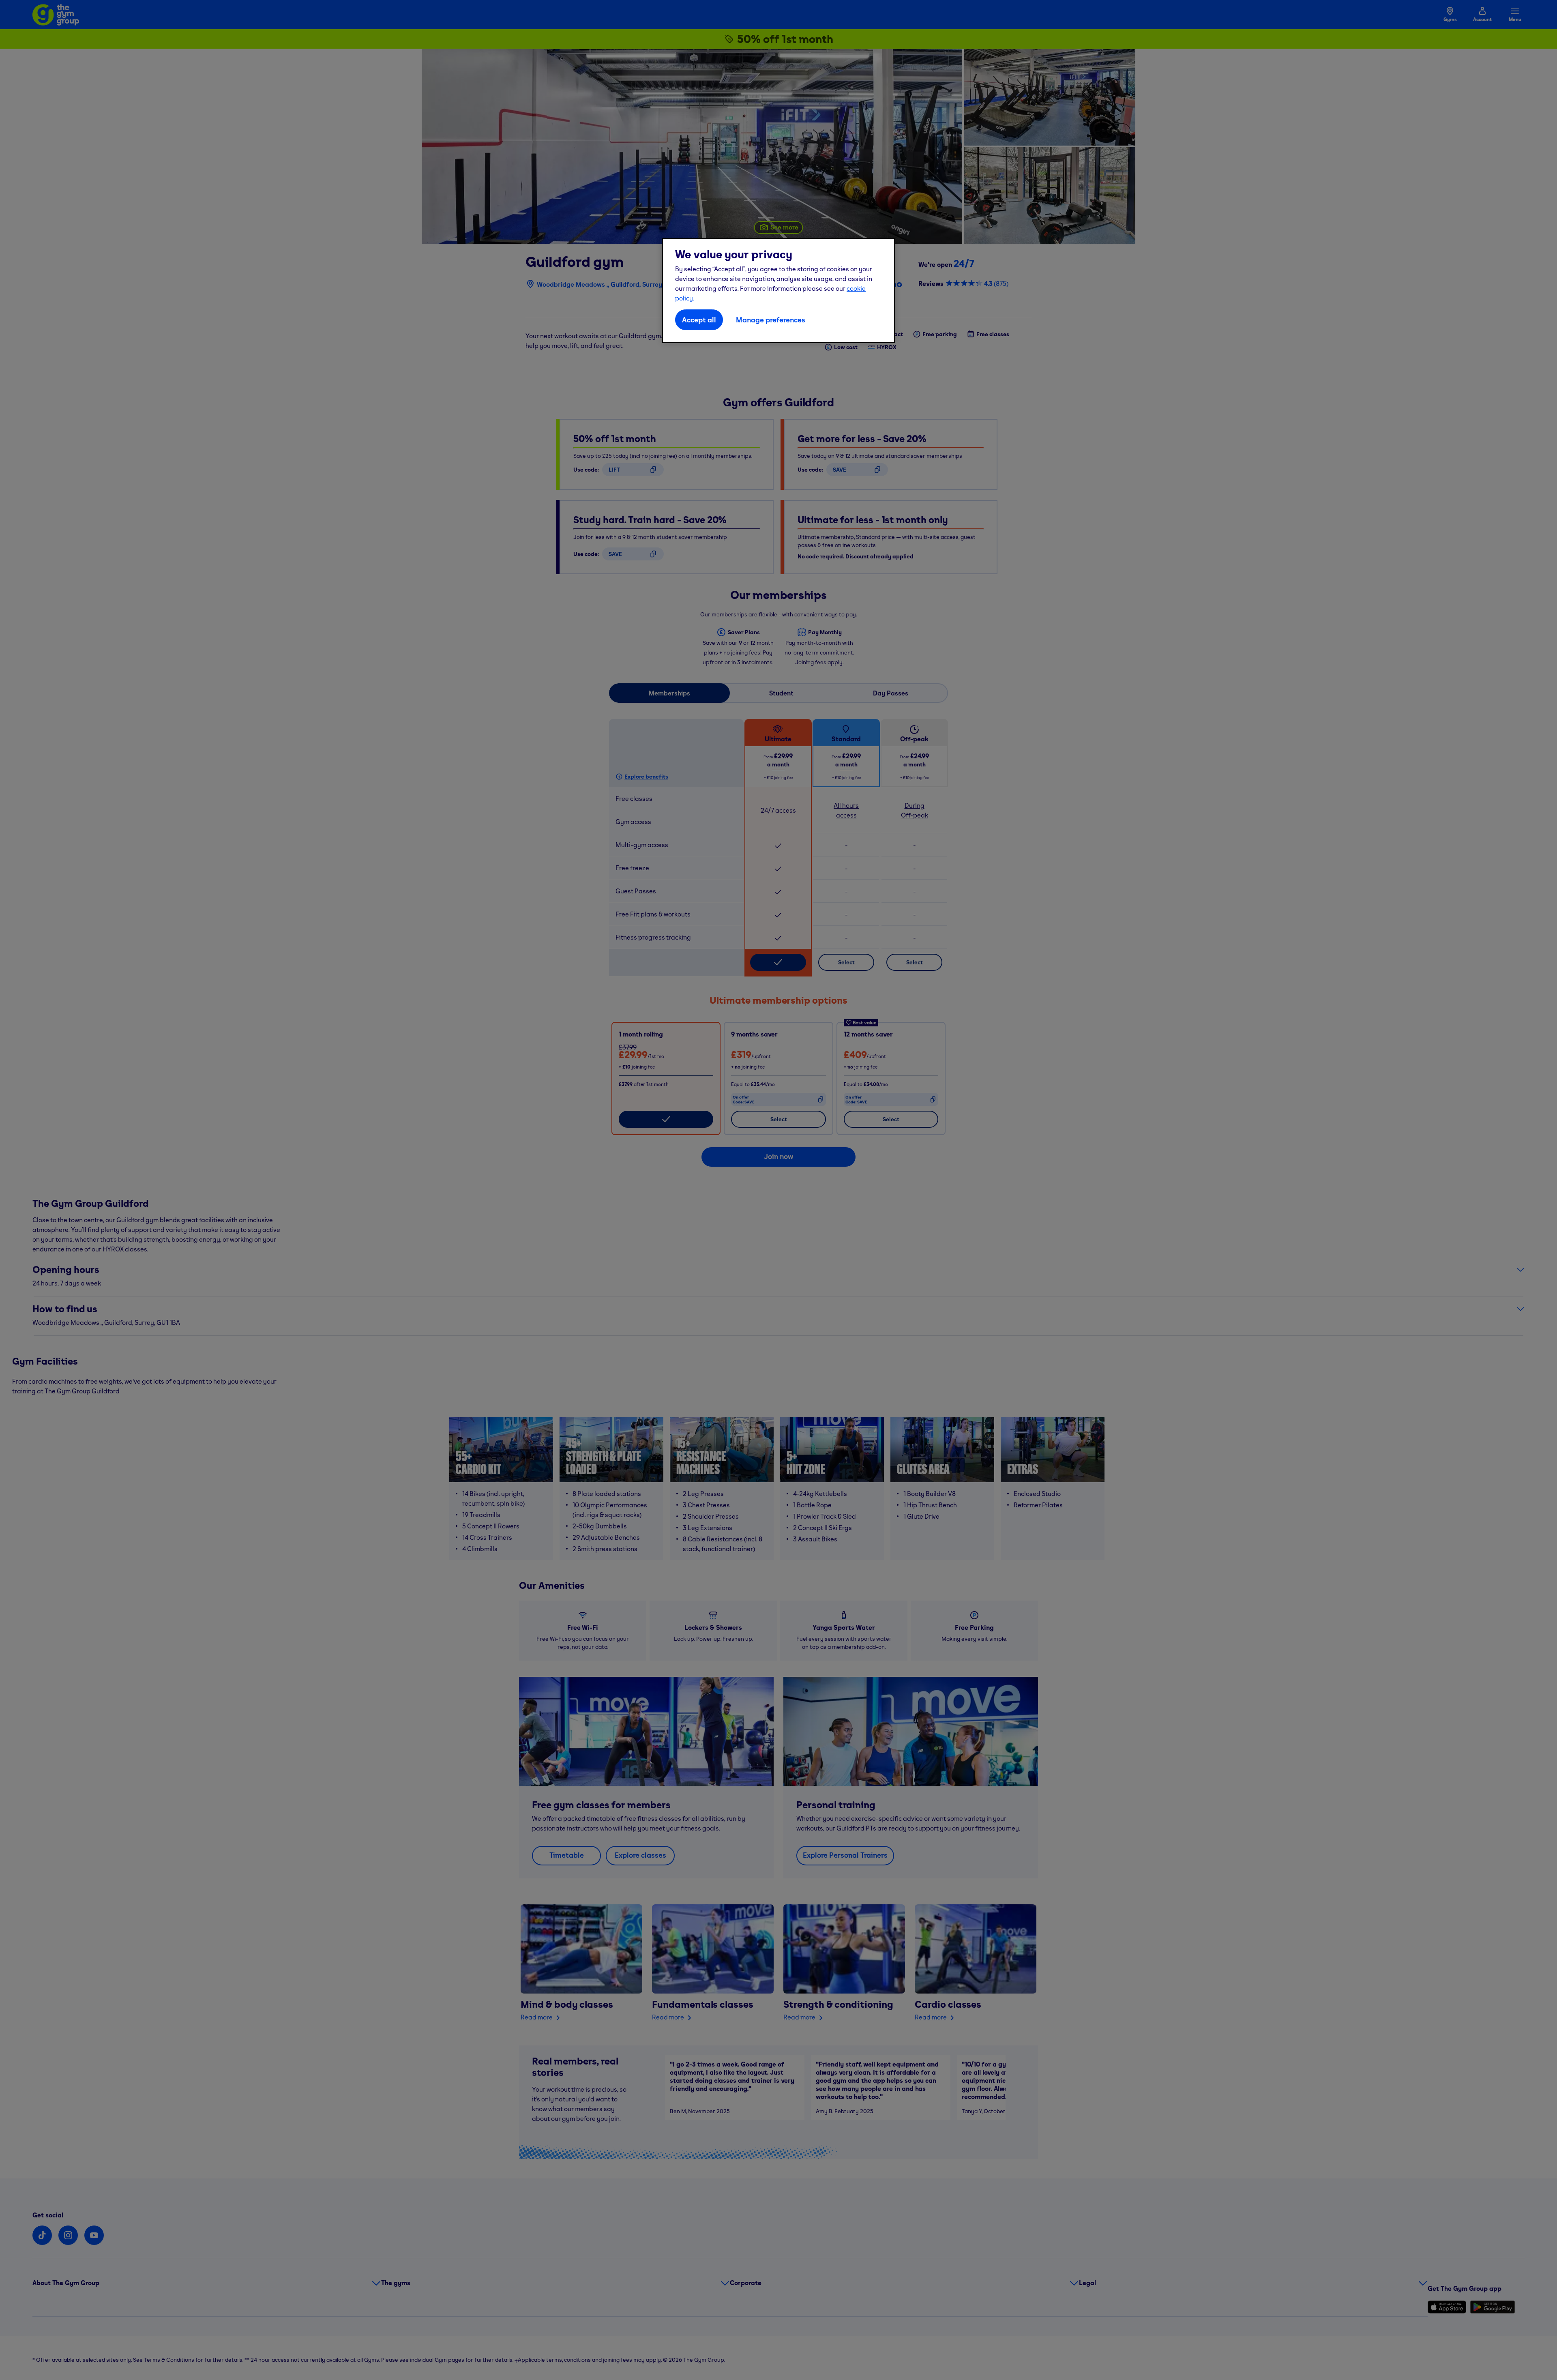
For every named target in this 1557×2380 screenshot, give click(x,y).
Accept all (699, 320)
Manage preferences (771, 320)
